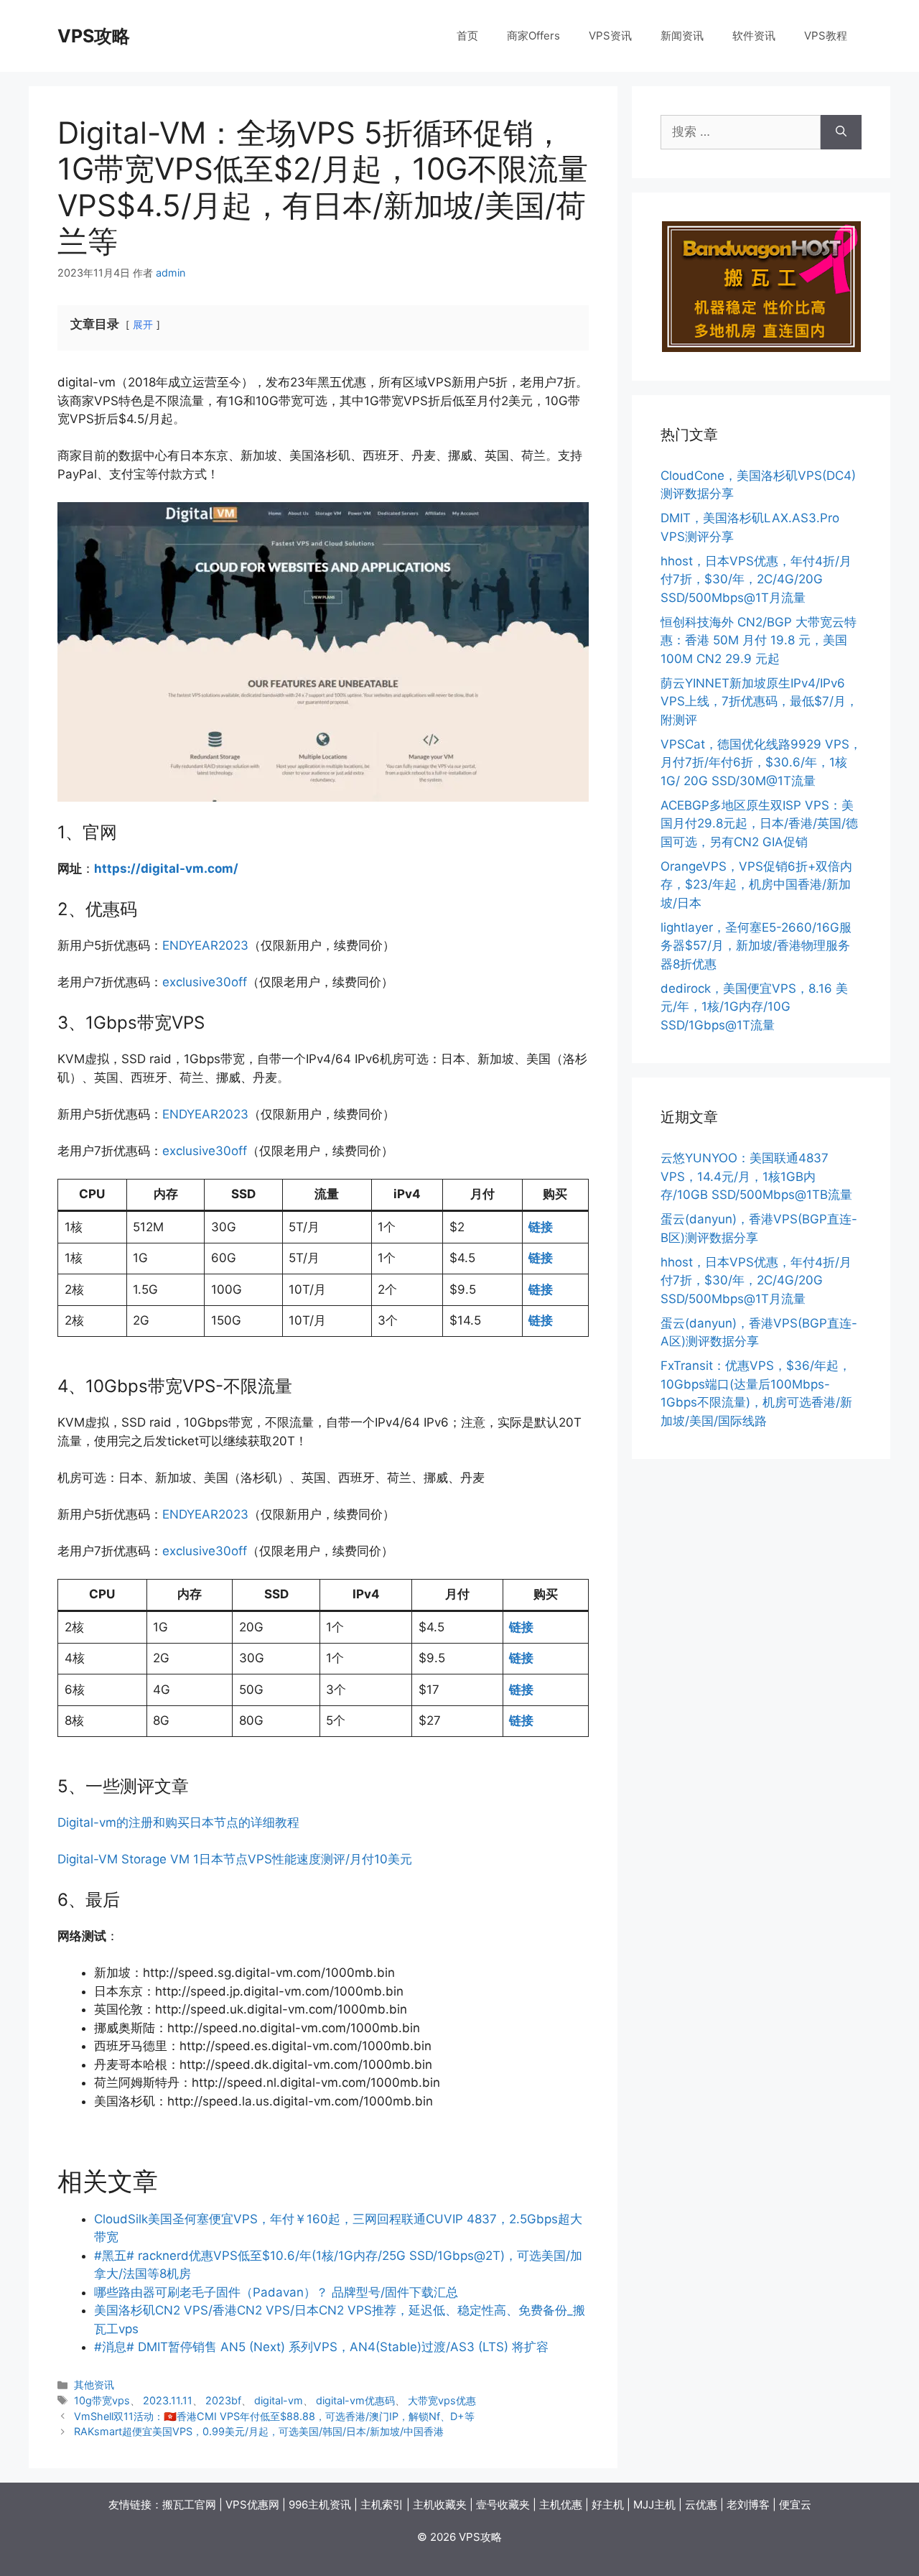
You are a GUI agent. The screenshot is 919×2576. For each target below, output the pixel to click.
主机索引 (382, 2505)
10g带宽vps (102, 2400)
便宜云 (795, 2505)
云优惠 (701, 2505)
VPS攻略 (94, 36)
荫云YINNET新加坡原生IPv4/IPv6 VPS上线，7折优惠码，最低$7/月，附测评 (759, 701)
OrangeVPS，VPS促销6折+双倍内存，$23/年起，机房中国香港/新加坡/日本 (756, 885)
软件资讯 (754, 36)
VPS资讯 (610, 36)
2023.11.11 (168, 2400)
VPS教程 (826, 36)
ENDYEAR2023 (205, 945)
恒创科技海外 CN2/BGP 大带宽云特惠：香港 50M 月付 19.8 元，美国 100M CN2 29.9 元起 (759, 640)
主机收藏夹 (440, 2505)
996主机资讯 (320, 2505)
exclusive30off (205, 982)
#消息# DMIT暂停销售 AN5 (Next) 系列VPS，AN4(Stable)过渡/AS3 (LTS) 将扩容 (321, 2347)
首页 (467, 36)
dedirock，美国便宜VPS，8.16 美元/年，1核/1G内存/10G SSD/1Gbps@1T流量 (754, 1007)
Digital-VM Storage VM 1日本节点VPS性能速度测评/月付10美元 (235, 1859)
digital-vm (279, 2400)
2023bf (223, 2400)
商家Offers (533, 36)
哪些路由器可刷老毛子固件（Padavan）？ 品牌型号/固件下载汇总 (276, 2292)
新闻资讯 (682, 36)
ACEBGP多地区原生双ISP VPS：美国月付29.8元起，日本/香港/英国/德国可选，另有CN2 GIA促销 (759, 824)
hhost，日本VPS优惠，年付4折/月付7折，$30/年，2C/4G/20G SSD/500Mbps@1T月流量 (756, 579)
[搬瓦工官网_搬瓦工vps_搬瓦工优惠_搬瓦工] (761, 287)
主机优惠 (561, 2505)
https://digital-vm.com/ (166, 868)
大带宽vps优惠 (442, 2400)
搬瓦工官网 (189, 2505)
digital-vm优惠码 (355, 2400)
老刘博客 (748, 2505)
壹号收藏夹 (503, 2505)
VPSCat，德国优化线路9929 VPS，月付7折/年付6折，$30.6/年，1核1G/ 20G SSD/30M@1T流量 (761, 763)
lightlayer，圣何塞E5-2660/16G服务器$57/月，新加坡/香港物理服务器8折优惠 (756, 946)
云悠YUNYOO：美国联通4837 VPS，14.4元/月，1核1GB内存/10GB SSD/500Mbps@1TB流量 (756, 1176)
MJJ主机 (654, 2505)
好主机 (608, 2505)
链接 (541, 1227)
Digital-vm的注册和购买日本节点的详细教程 (178, 1822)
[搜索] (841, 132)
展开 (143, 325)
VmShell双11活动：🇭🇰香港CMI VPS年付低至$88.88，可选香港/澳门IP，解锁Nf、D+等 (274, 2416)
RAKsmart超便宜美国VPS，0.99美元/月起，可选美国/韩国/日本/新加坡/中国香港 (259, 2431)
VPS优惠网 (252, 2505)
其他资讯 (94, 2385)
